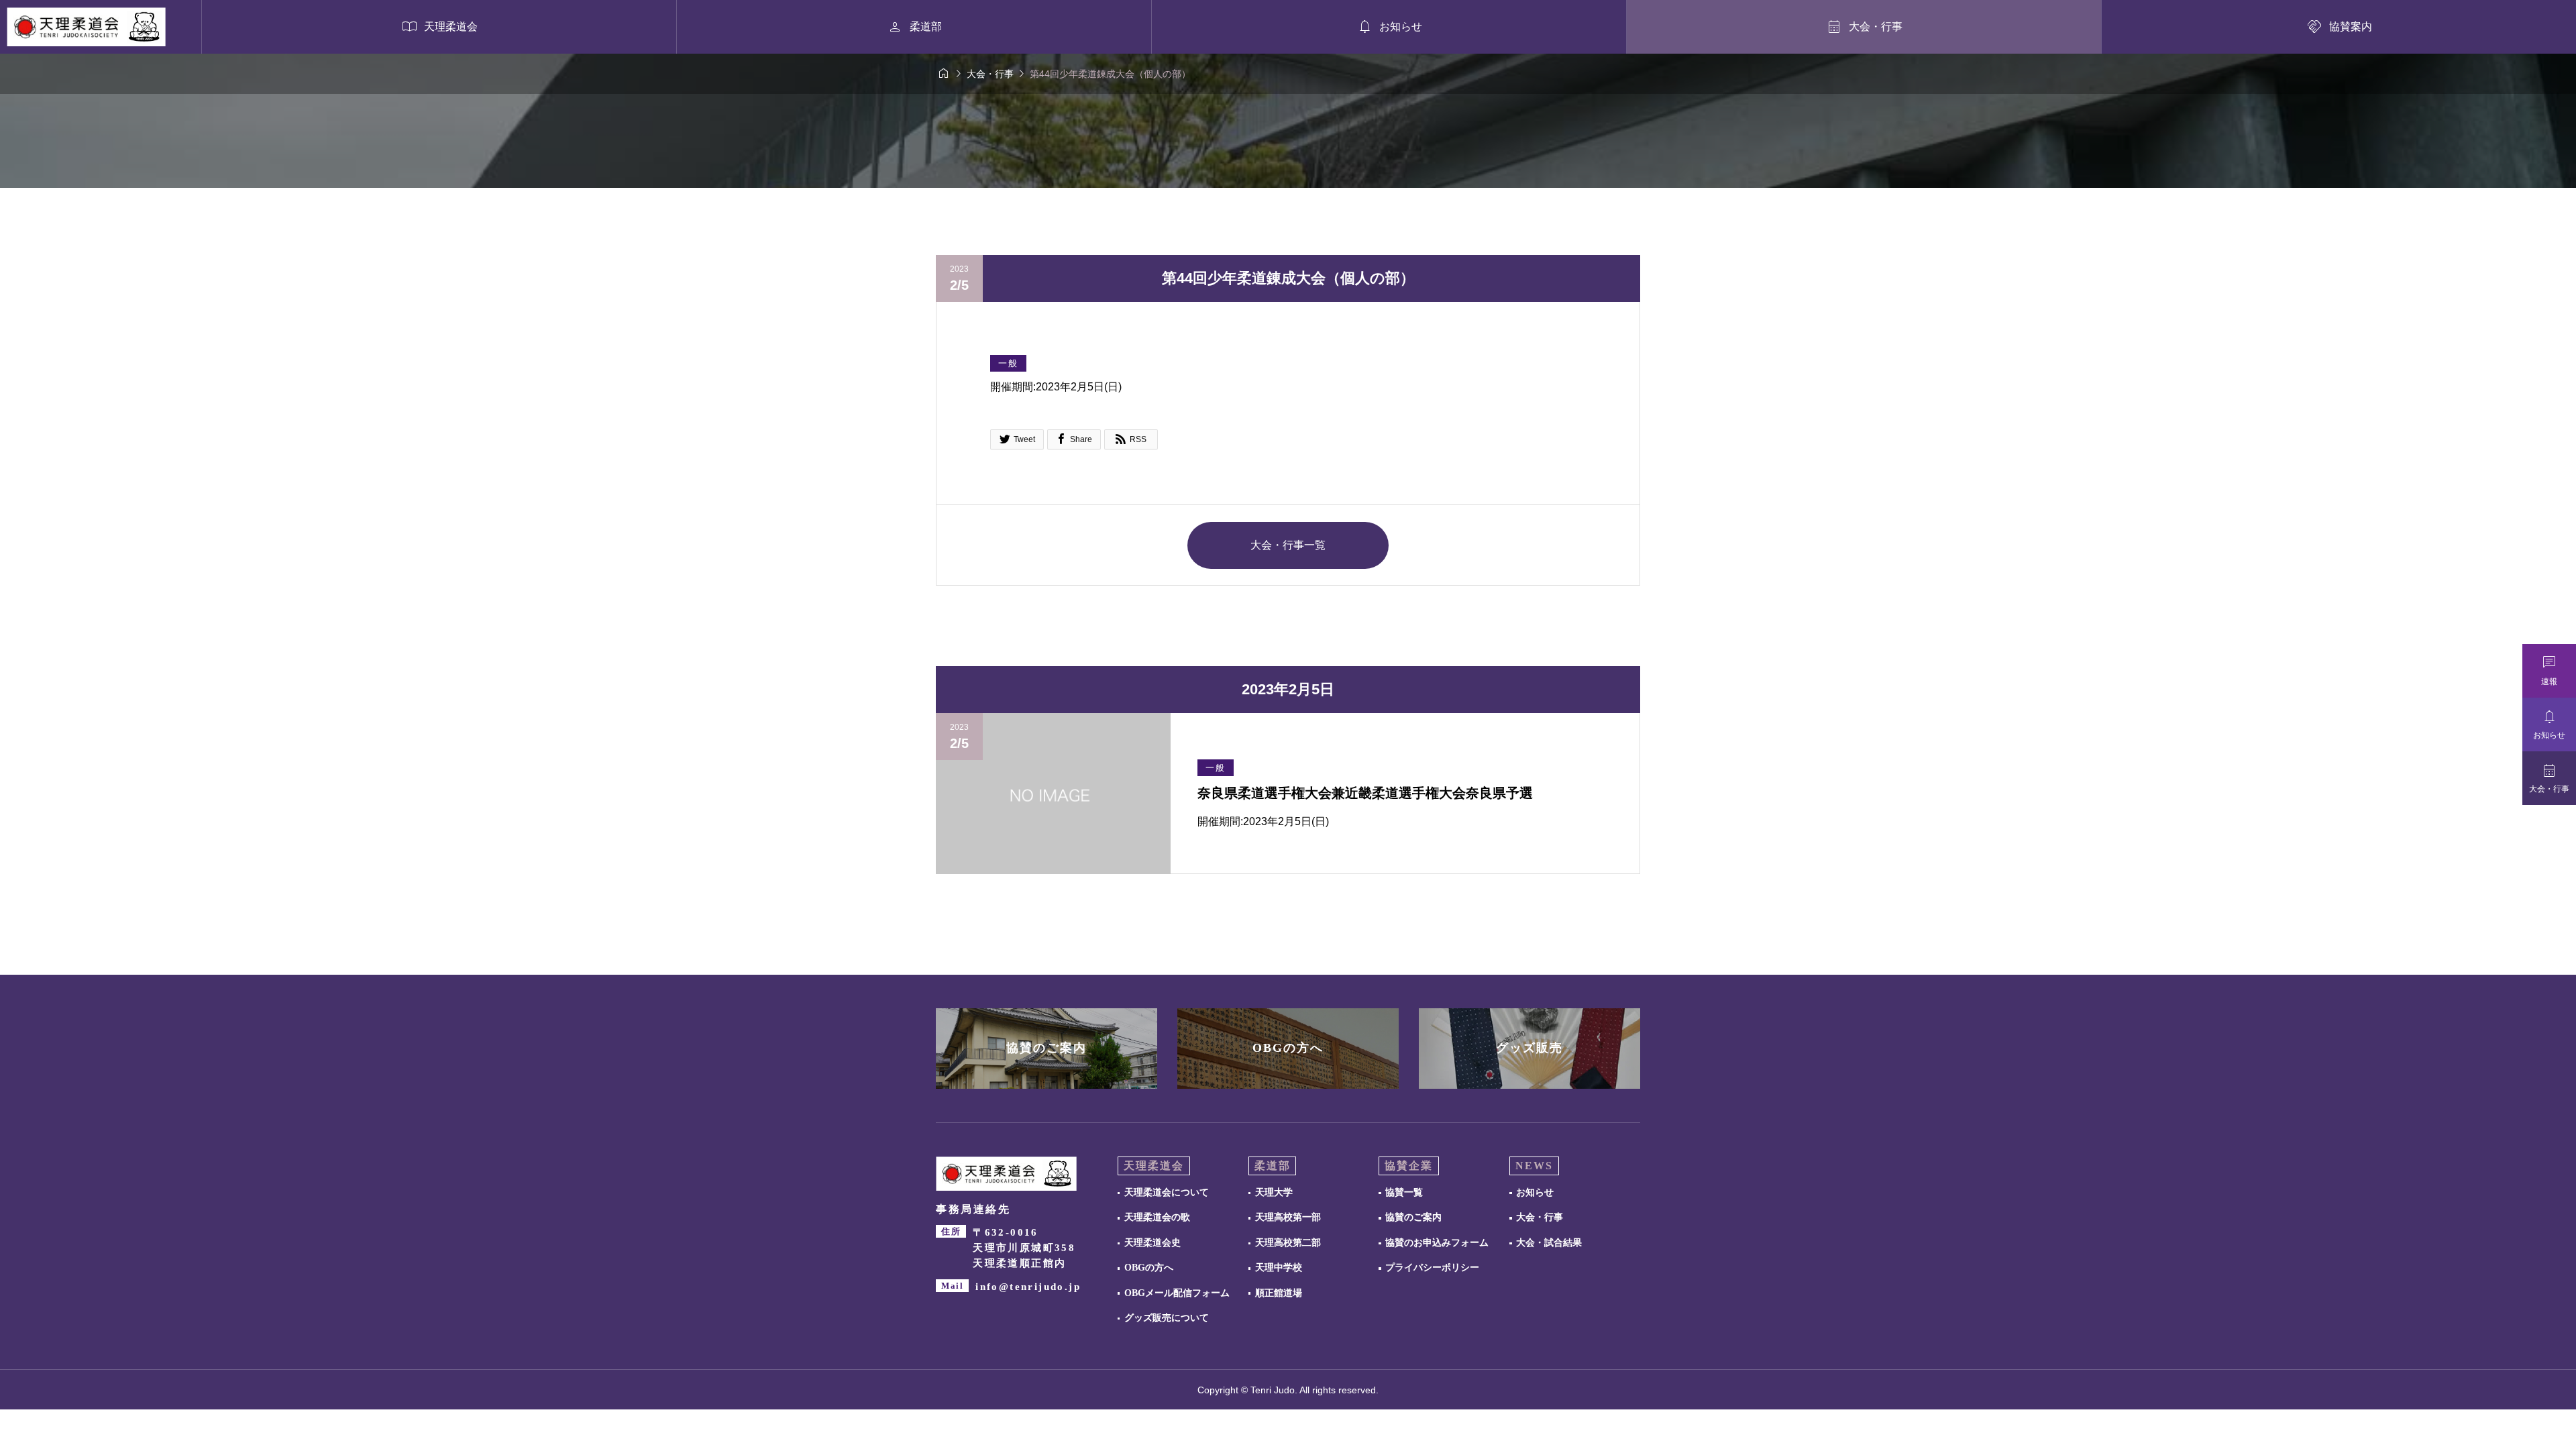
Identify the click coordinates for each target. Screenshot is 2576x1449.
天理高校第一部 (1288, 1217)
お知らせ (1535, 1192)
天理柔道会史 (1152, 1243)
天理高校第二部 (1288, 1243)
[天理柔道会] (86, 27)
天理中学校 (1279, 1268)
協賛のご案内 (1413, 1217)
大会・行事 (1540, 1217)
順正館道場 (1279, 1293)
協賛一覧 (1404, 1192)
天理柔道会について (1167, 1192)
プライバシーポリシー (1432, 1268)
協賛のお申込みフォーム (1437, 1243)
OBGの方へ (1149, 1268)
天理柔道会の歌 (1157, 1217)
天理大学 (1274, 1192)
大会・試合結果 (1549, 1243)
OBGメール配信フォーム (1177, 1293)
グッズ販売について (1167, 1318)
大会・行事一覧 (1288, 545)
